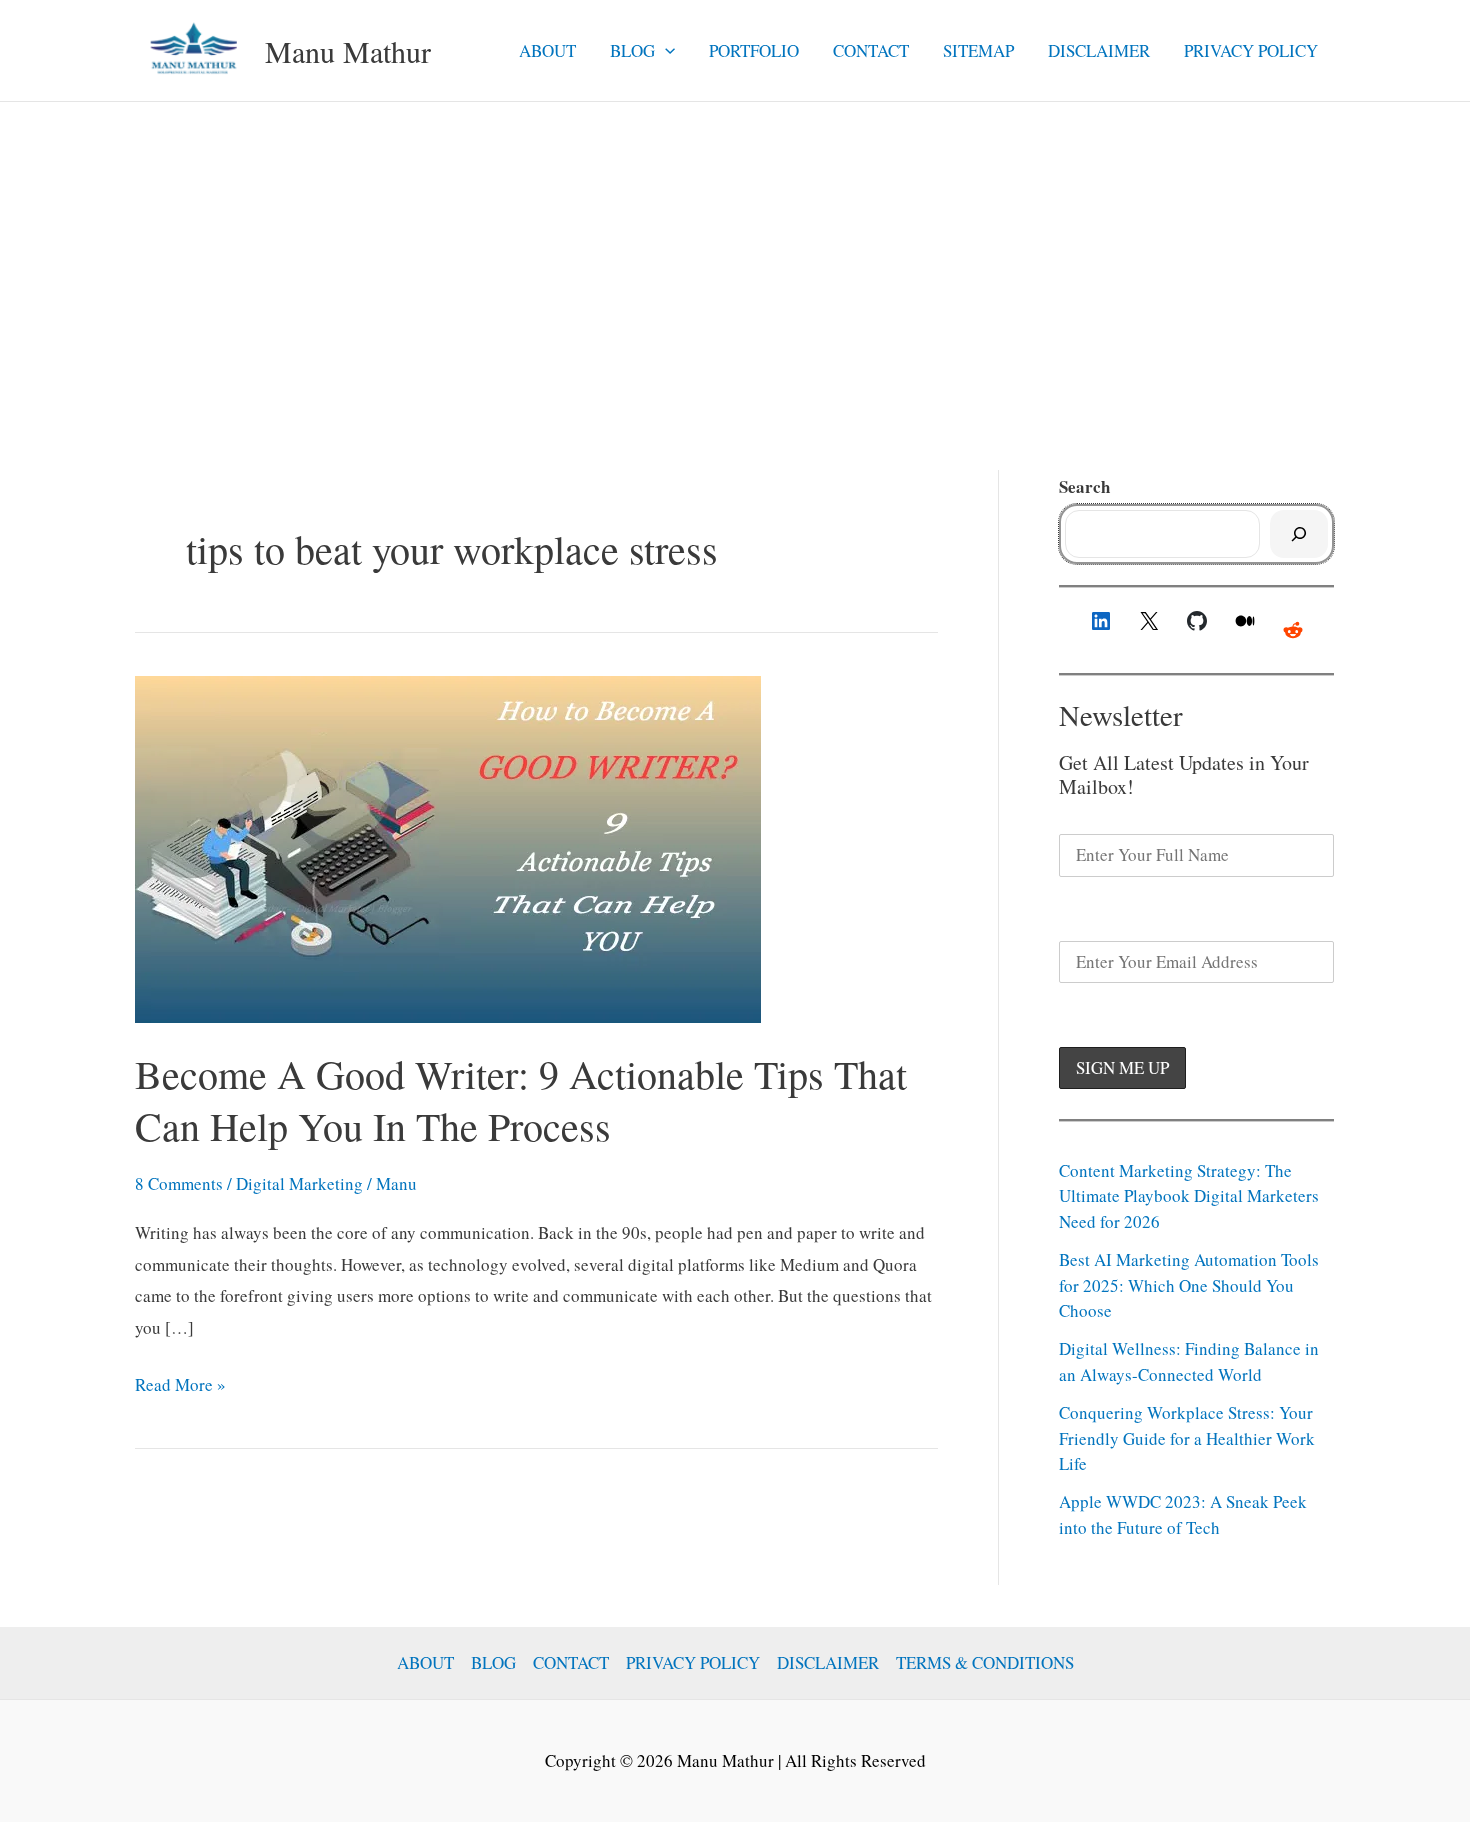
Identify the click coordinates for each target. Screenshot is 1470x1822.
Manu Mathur (348, 51)
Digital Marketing (299, 1183)
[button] (665, 51)
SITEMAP (978, 50)
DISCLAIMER (1099, 50)
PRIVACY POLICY (1251, 50)
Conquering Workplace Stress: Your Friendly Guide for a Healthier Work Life (1187, 1438)
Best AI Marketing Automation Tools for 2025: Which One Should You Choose (1189, 1285)
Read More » (180, 1386)
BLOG (632, 50)
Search (1084, 486)
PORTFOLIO (754, 50)
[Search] (1299, 534)
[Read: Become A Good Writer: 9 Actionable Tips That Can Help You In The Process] (448, 846)
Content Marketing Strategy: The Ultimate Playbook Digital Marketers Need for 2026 (1189, 1196)
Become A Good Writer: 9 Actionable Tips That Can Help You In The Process (521, 1099)
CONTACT (871, 50)
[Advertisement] (735, 252)
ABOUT (547, 50)
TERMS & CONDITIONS (985, 1662)
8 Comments (179, 1183)
